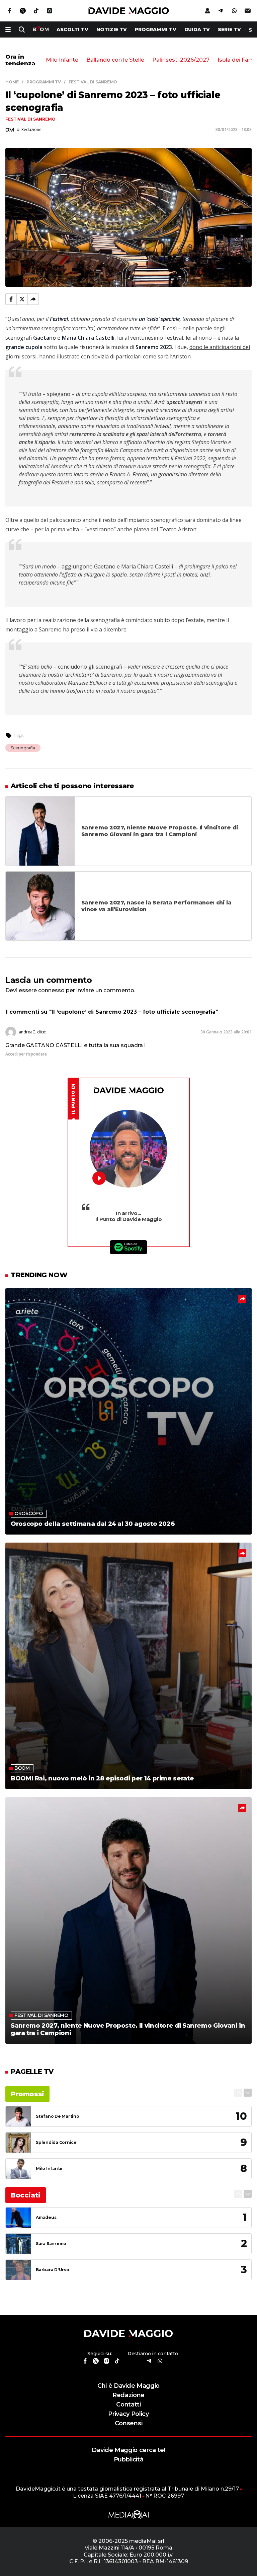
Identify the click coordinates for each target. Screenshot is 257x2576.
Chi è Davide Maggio (128, 2386)
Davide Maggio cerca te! (128, 2450)
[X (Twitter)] (22, 299)
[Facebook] (11, 299)
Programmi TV (156, 29)
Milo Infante (62, 60)
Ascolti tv (72, 29)
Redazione (128, 2395)
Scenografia (23, 748)
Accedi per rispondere (26, 1054)
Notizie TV (112, 29)
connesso (51, 990)
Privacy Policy (128, 2414)
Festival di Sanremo (30, 119)
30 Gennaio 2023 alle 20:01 (226, 1032)
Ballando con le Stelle (115, 60)
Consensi (128, 2423)
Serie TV (229, 29)
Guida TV (197, 29)
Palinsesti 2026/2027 (181, 60)
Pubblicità (129, 2459)
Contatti (128, 2404)
